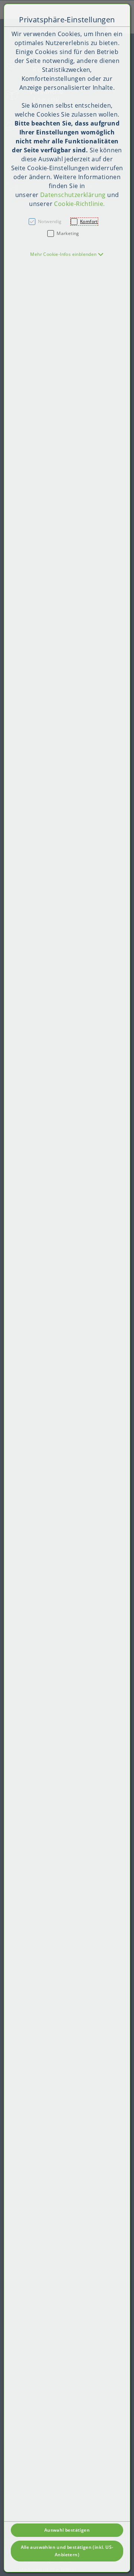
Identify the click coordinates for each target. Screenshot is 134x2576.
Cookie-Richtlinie (79, 204)
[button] (67, 254)
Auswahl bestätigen (67, 2530)
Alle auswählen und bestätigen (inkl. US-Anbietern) (67, 2551)
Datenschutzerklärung (73, 195)
